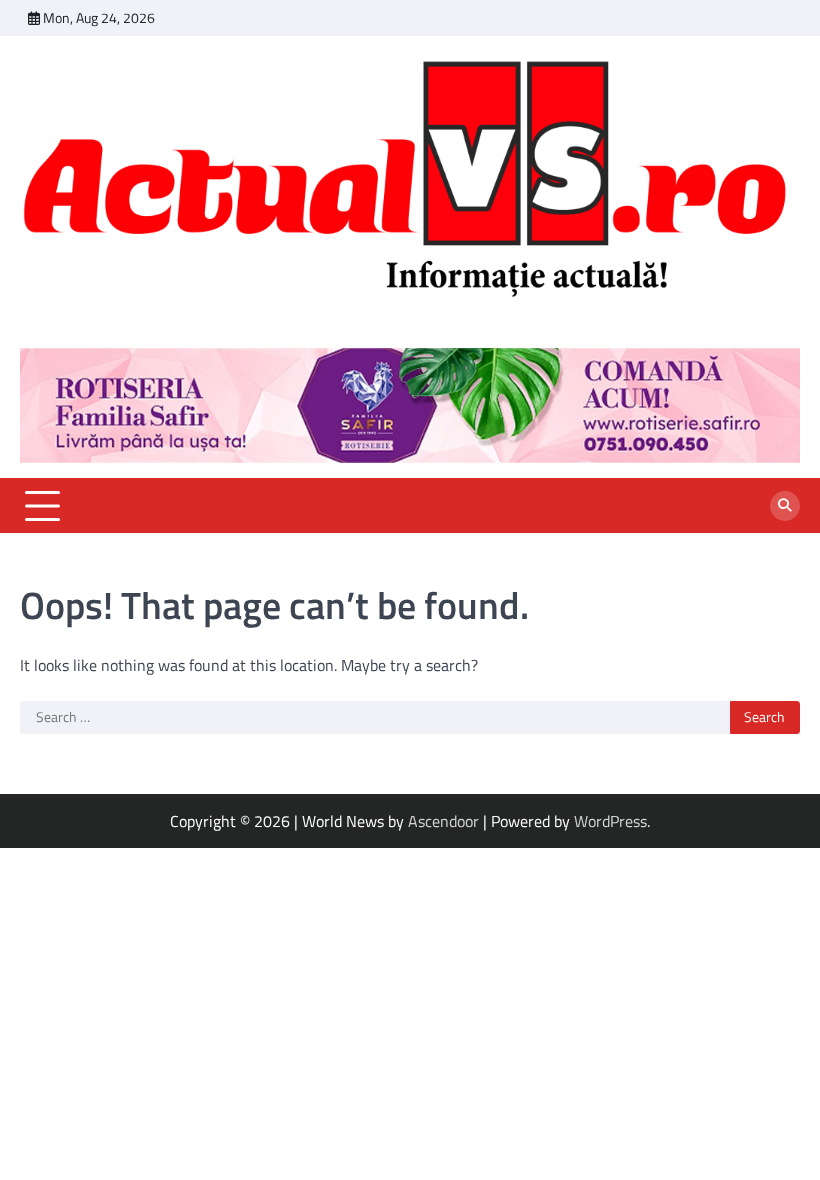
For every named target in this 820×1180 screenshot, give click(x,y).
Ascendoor (443, 821)
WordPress (610, 821)
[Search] (785, 506)
